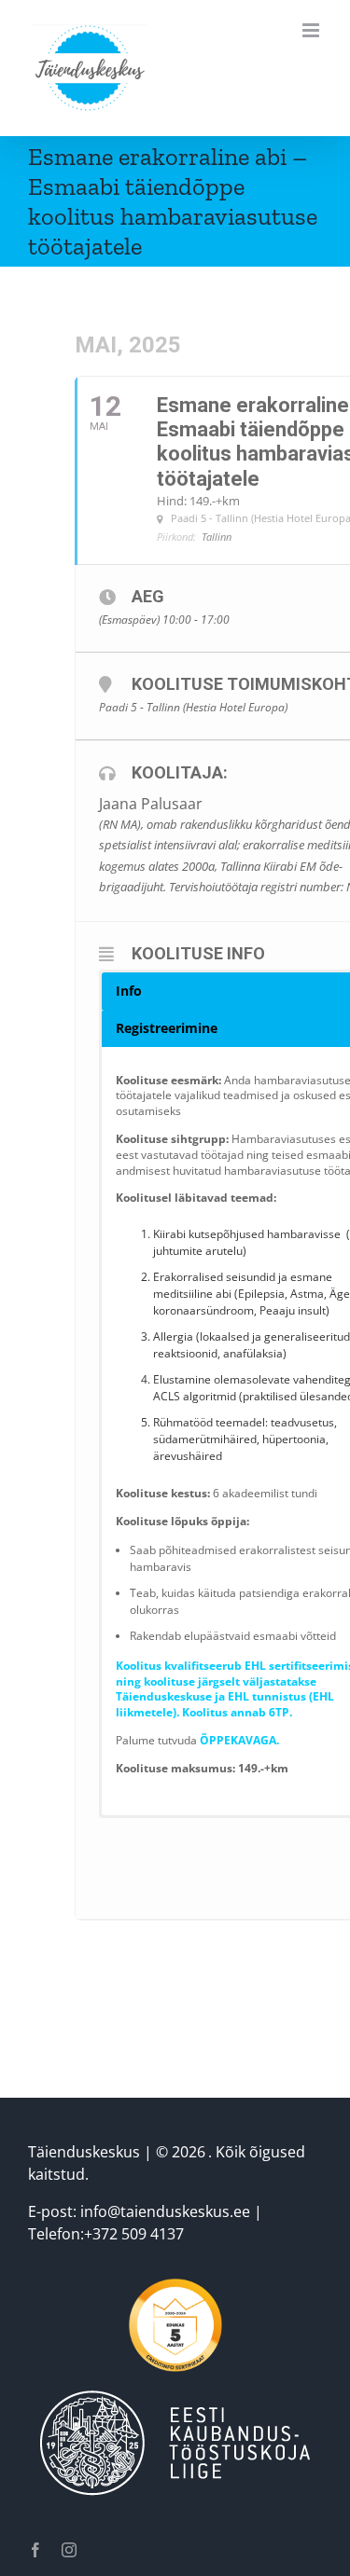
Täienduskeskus (84, 2152)
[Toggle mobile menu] (312, 30)
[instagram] (69, 2550)
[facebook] (35, 2550)
